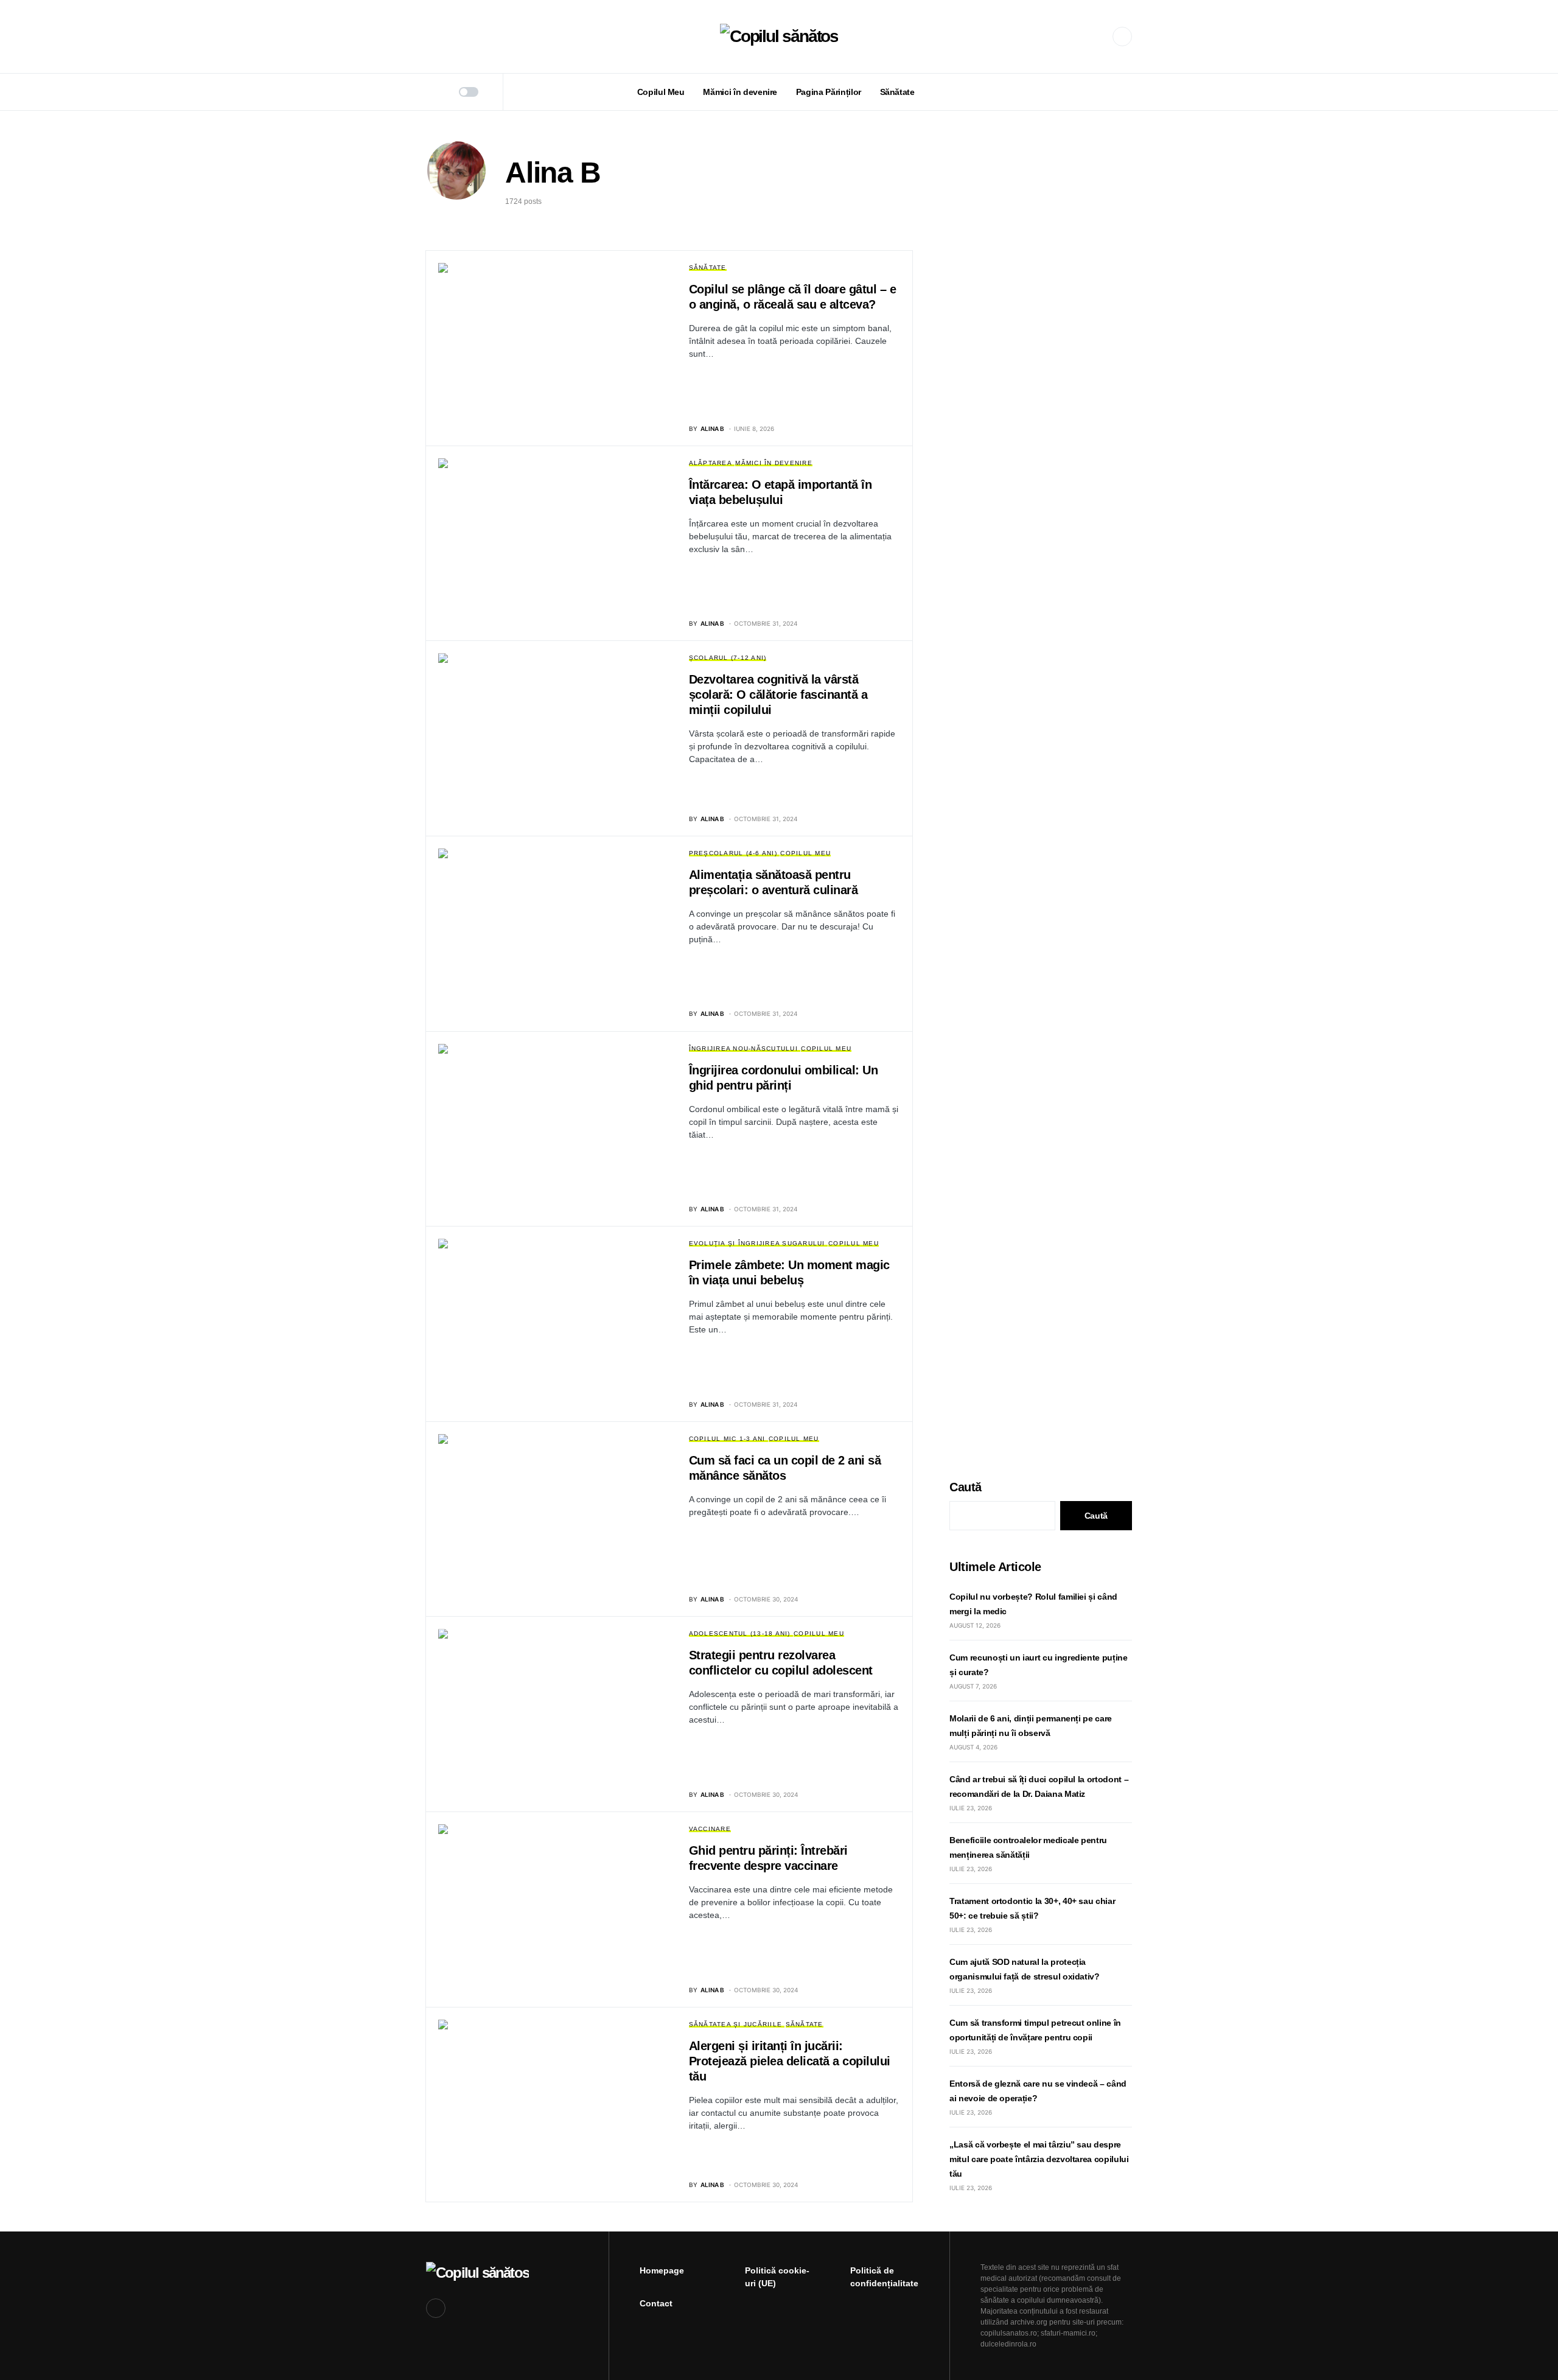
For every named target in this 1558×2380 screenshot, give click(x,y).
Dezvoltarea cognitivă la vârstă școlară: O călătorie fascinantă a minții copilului (778, 695)
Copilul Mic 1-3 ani (727, 1439)
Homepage (662, 2270)
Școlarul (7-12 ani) (728, 658)
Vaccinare (710, 1829)
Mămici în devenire (774, 463)
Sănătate (708, 268)
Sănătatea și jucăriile (736, 2024)
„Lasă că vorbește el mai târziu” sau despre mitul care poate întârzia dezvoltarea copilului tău (1039, 2159)
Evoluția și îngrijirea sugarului (757, 1243)
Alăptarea (711, 463)
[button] (430, 37)
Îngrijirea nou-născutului (743, 1048)
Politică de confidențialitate (884, 2277)
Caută (966, 1487)
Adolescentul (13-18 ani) (740, 1633)
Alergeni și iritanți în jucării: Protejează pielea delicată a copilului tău (790, 2061)
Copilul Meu (805, 853)
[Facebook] (1122, 37)
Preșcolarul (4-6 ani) (733, 853)
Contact (656, 2303)
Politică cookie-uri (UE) (777, 2277)
